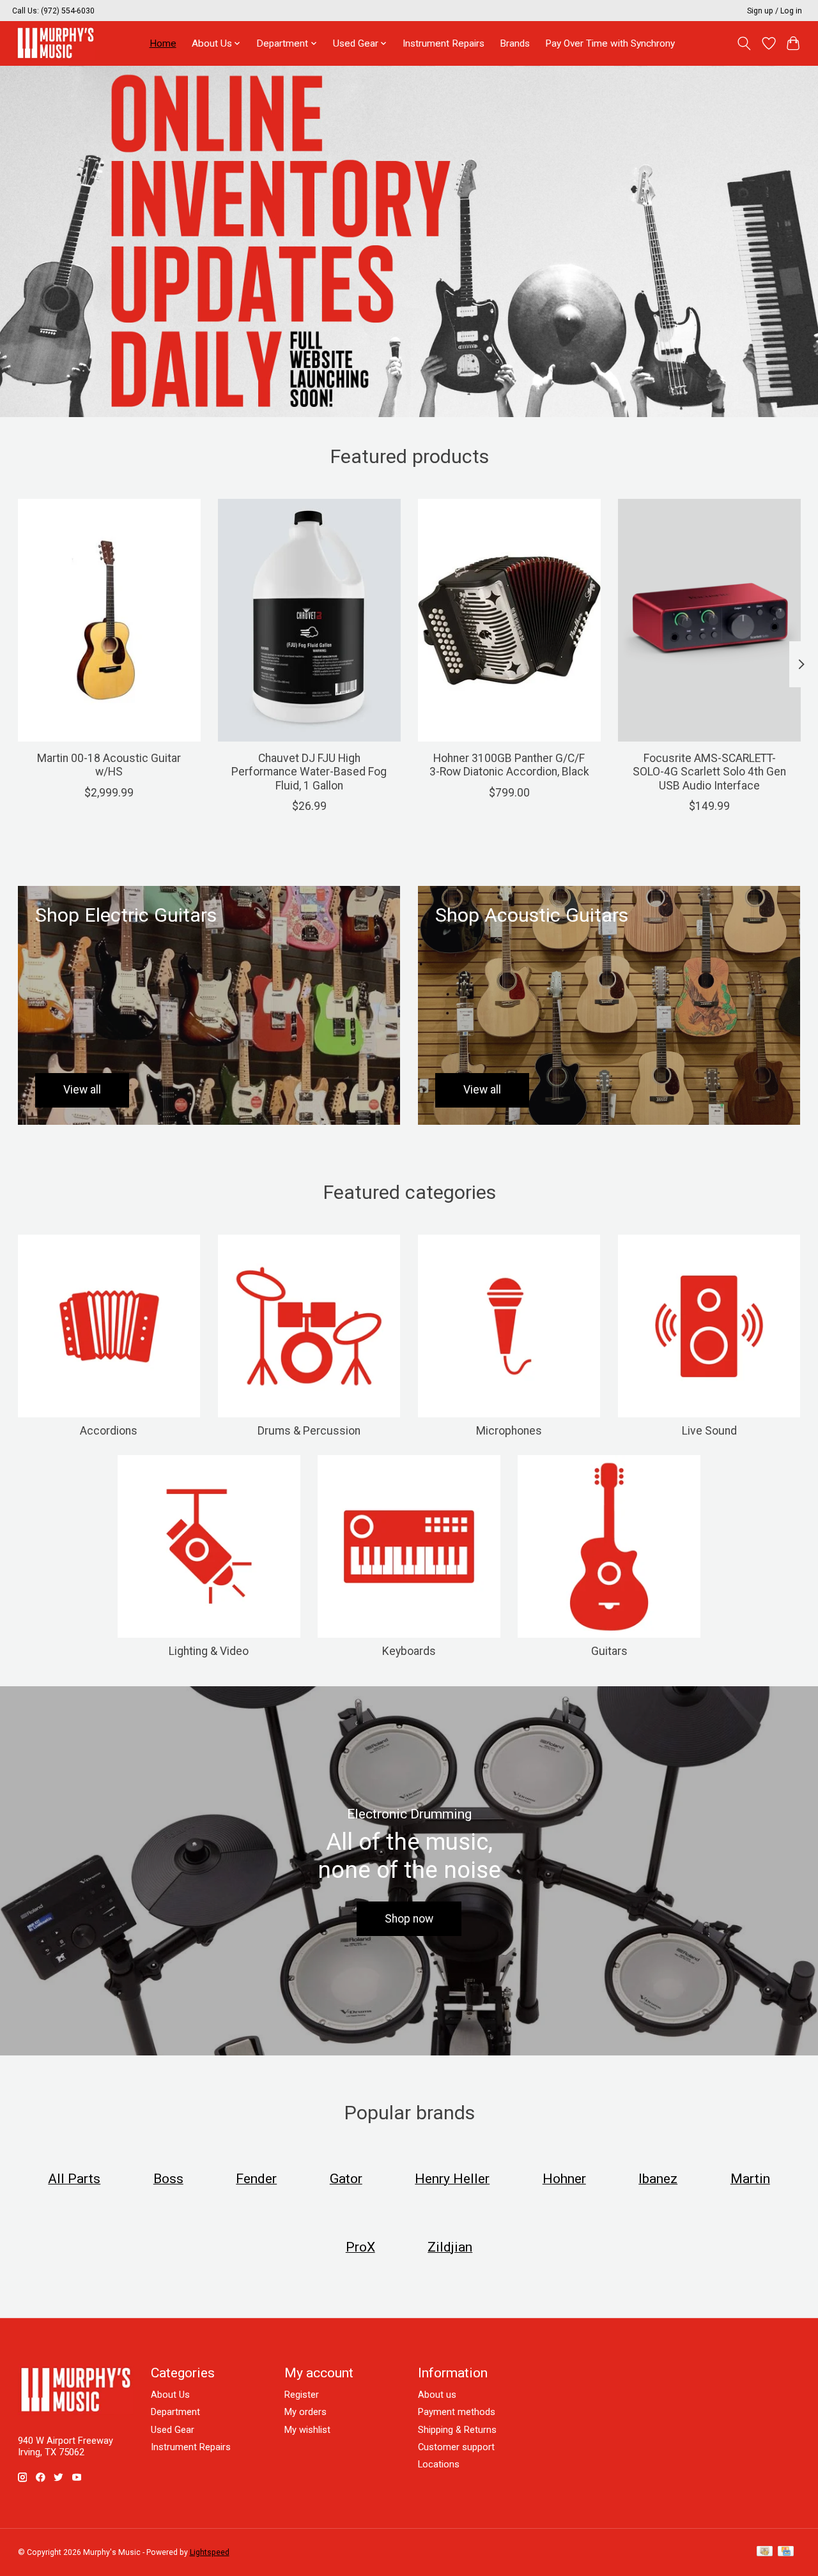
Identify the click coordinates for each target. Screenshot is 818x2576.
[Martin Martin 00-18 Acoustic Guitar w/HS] (109, 620)
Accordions (109, 1431)
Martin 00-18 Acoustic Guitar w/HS (109, 765)
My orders (305, 2412)
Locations (439, 2464)
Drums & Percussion (309, 1431)
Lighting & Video (209, 1651)
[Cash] (765, 2552)
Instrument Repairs (444, 43)
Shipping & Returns (457, 2430)
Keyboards (409, 1651)
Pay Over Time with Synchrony (610, 43)
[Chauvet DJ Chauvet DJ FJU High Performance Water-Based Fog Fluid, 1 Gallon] (309, 620)
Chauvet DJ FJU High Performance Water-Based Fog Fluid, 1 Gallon (309, 772)
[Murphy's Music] (56, 43)
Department (175, 2412)
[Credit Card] (786, 2552)
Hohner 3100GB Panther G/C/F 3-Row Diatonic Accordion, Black (509, 765)
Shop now (409, 1919)
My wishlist (307, 2430)
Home (163, 43)
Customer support (456, 2447)
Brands (515, 43)
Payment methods (457, 2412)
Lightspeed (210, 2552)
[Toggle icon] (744, 43)
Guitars (609, 1651)
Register (302, 2395)
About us (437, 2395)
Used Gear (173, 2430)
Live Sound (709, 1431)
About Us (170, 2395)
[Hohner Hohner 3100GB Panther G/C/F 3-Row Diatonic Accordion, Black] (509, 620)
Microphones (509, 1431)
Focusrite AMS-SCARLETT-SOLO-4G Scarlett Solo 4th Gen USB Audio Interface (709, 772)
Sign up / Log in (775, 11)
